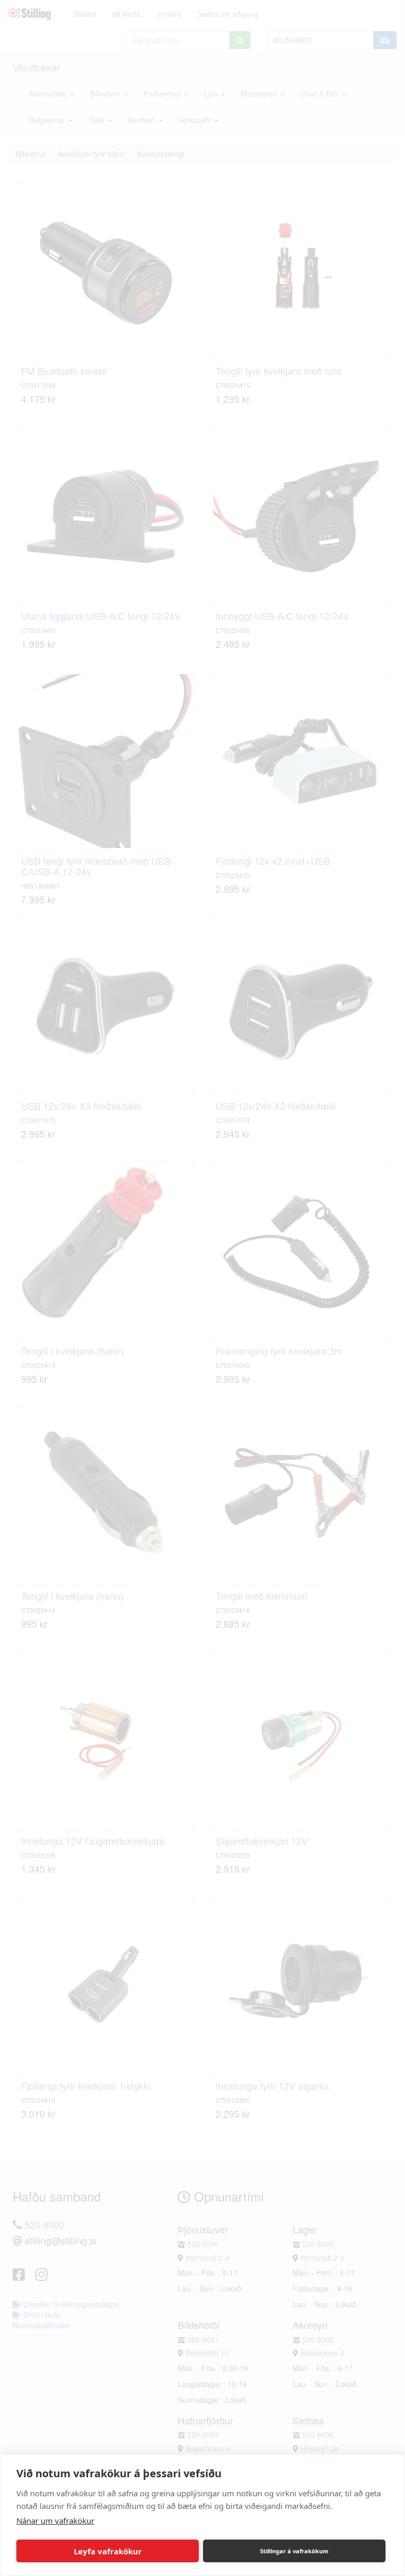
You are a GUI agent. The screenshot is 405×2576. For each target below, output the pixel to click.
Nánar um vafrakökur (55, 2521)
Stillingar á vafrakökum (294, 2551)
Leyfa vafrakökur (108, 2551)
